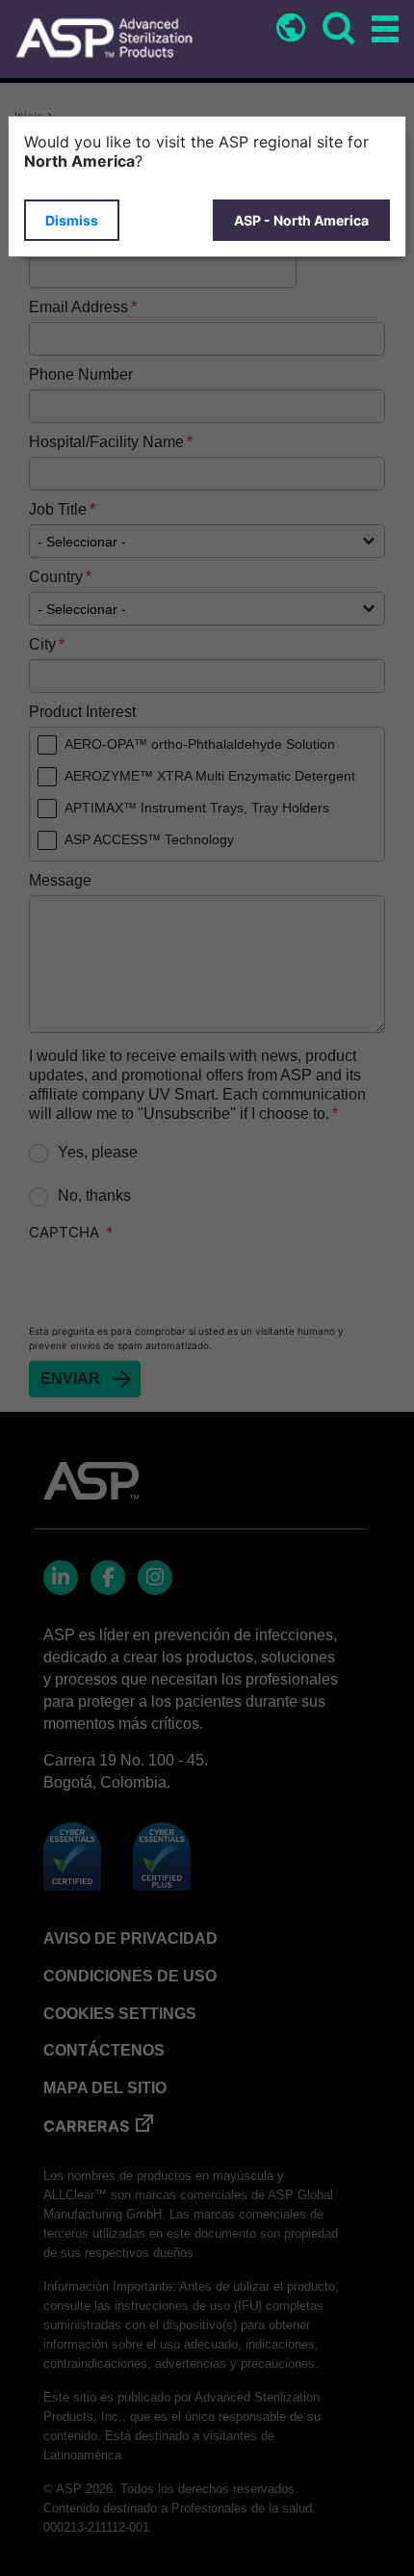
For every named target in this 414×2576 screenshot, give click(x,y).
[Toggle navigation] (382, 30)
